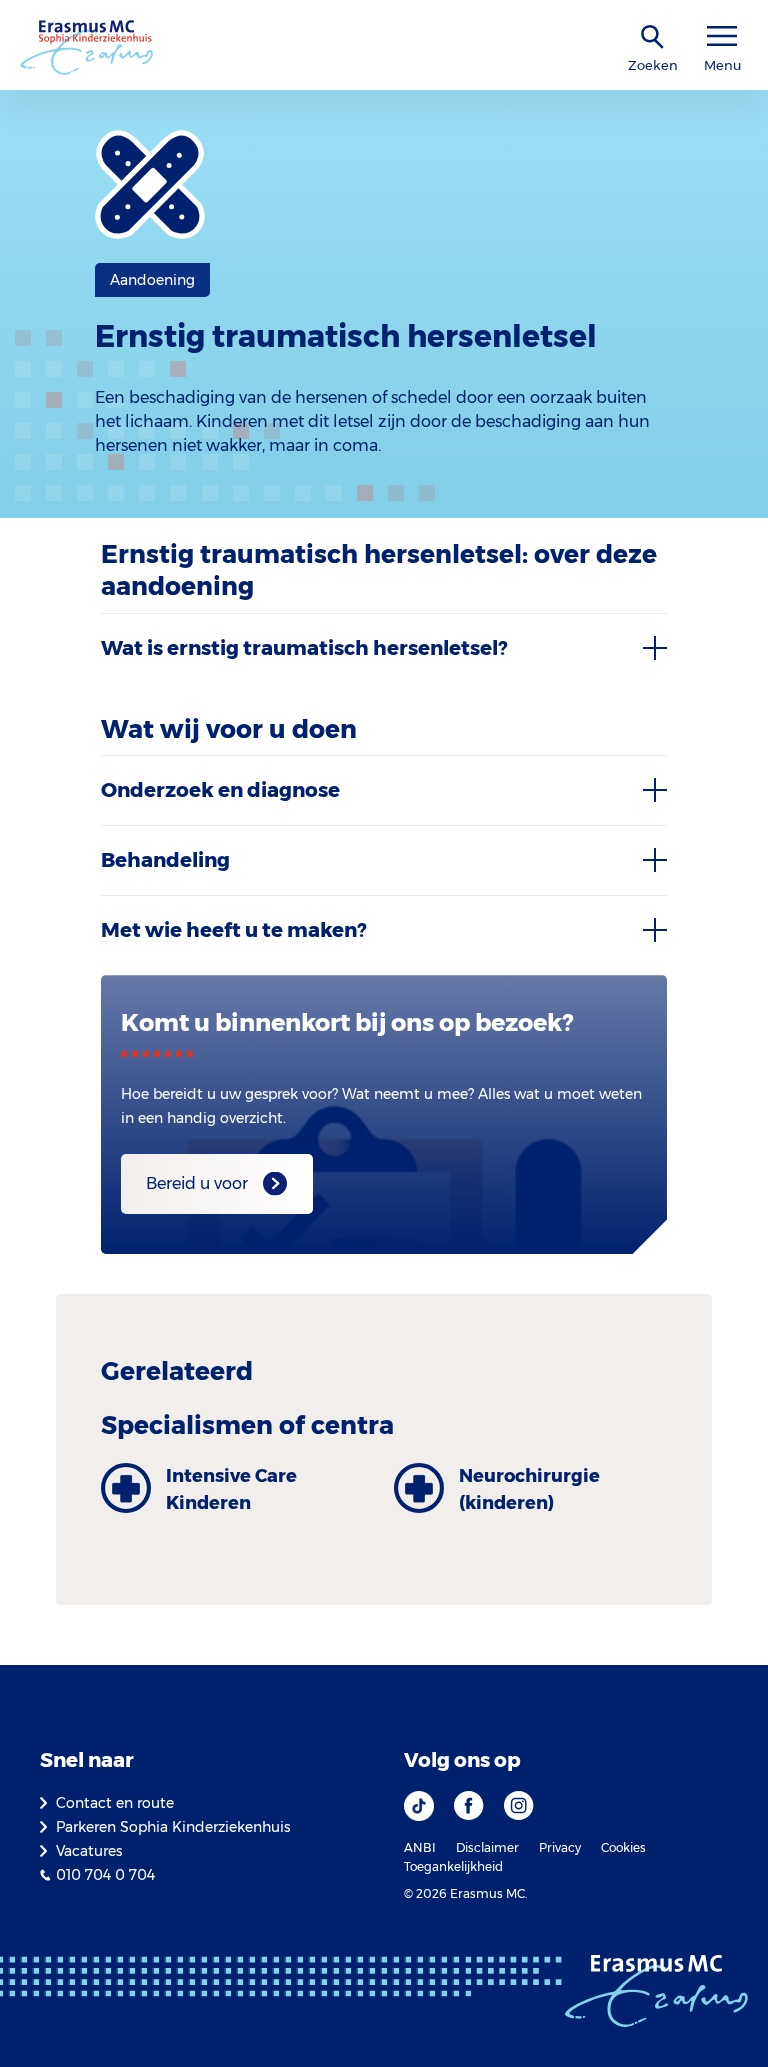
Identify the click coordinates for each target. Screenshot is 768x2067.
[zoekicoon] (653, 37)
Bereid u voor (197, 1183)
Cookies (623, 1847)
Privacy (560, 1847)
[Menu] (722, 36)
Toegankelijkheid (453, 1866)
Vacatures (89, 1851)
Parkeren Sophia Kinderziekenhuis (173, 1827)
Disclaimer (487, 1847)
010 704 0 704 (105, 1875)
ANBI (420, 1847)
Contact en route (115, 1803)
